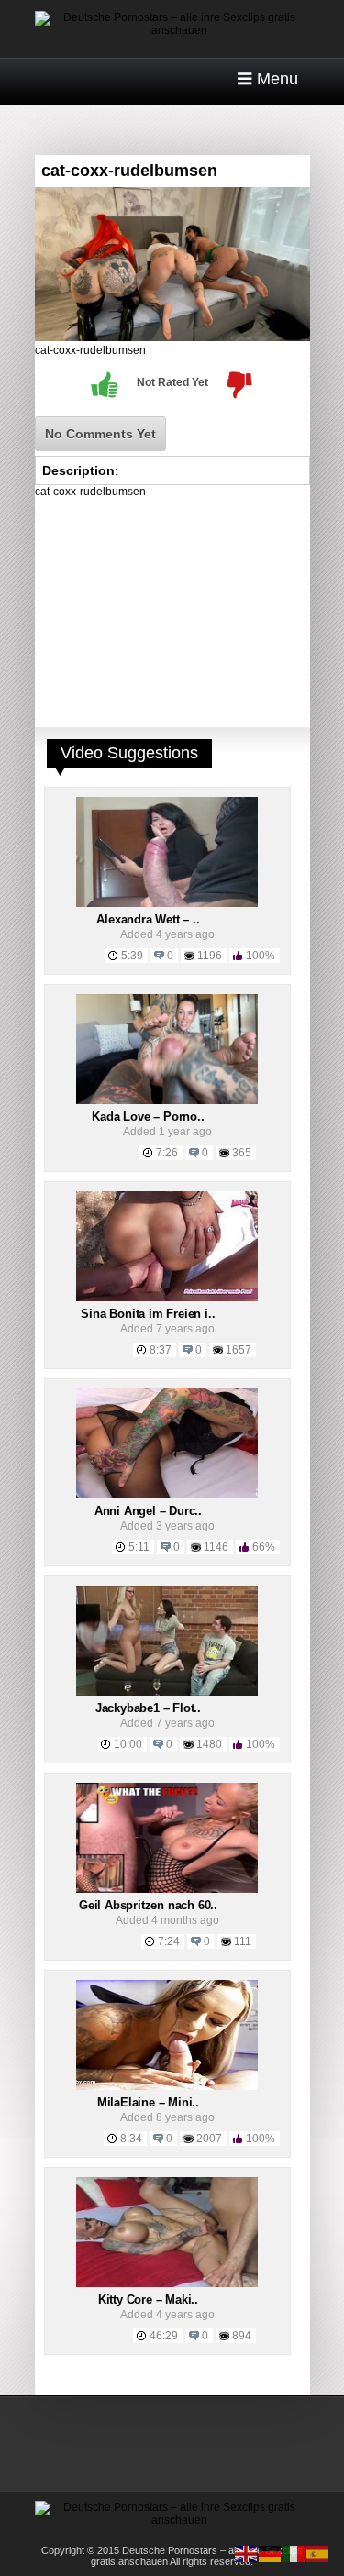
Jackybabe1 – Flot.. (148, 1708)
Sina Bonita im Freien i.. (148, 1314)
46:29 (164, 2336)
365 (242, 1153)
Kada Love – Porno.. (148, 1117)
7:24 (169, 1941)
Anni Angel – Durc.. (148, 1511)
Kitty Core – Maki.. (148, 2300)
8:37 (161, 1350)
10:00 (128, 1744)
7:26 (167, 1153)
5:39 (132, 956)
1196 (210, 956)
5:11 (139, 1547)
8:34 (131, 2139)
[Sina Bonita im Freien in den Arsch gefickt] (167, 1298)
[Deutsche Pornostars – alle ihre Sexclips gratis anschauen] (172, 30)
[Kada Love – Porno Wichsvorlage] (167, 1100)
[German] (271, 2553)
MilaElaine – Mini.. (148, 2102)
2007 (209, 2139)
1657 (239, 1350)
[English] (247, 2553)
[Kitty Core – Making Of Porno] (167, 2283)
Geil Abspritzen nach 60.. (148, 1905)
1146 (216, 1547)
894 (242, 2336)
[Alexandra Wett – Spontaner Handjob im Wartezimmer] (167, 903)
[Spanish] (318, 2553)
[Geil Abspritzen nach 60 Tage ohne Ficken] (167, 1889)
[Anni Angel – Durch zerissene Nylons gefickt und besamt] (167, 1495)
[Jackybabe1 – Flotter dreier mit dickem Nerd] (167, 1692)
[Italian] (294, 2553)
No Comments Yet (100, 434)
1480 (209, 1744)
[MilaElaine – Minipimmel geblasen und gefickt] (167, 2086)
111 (243, 1941)
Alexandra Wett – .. (148, 919)
